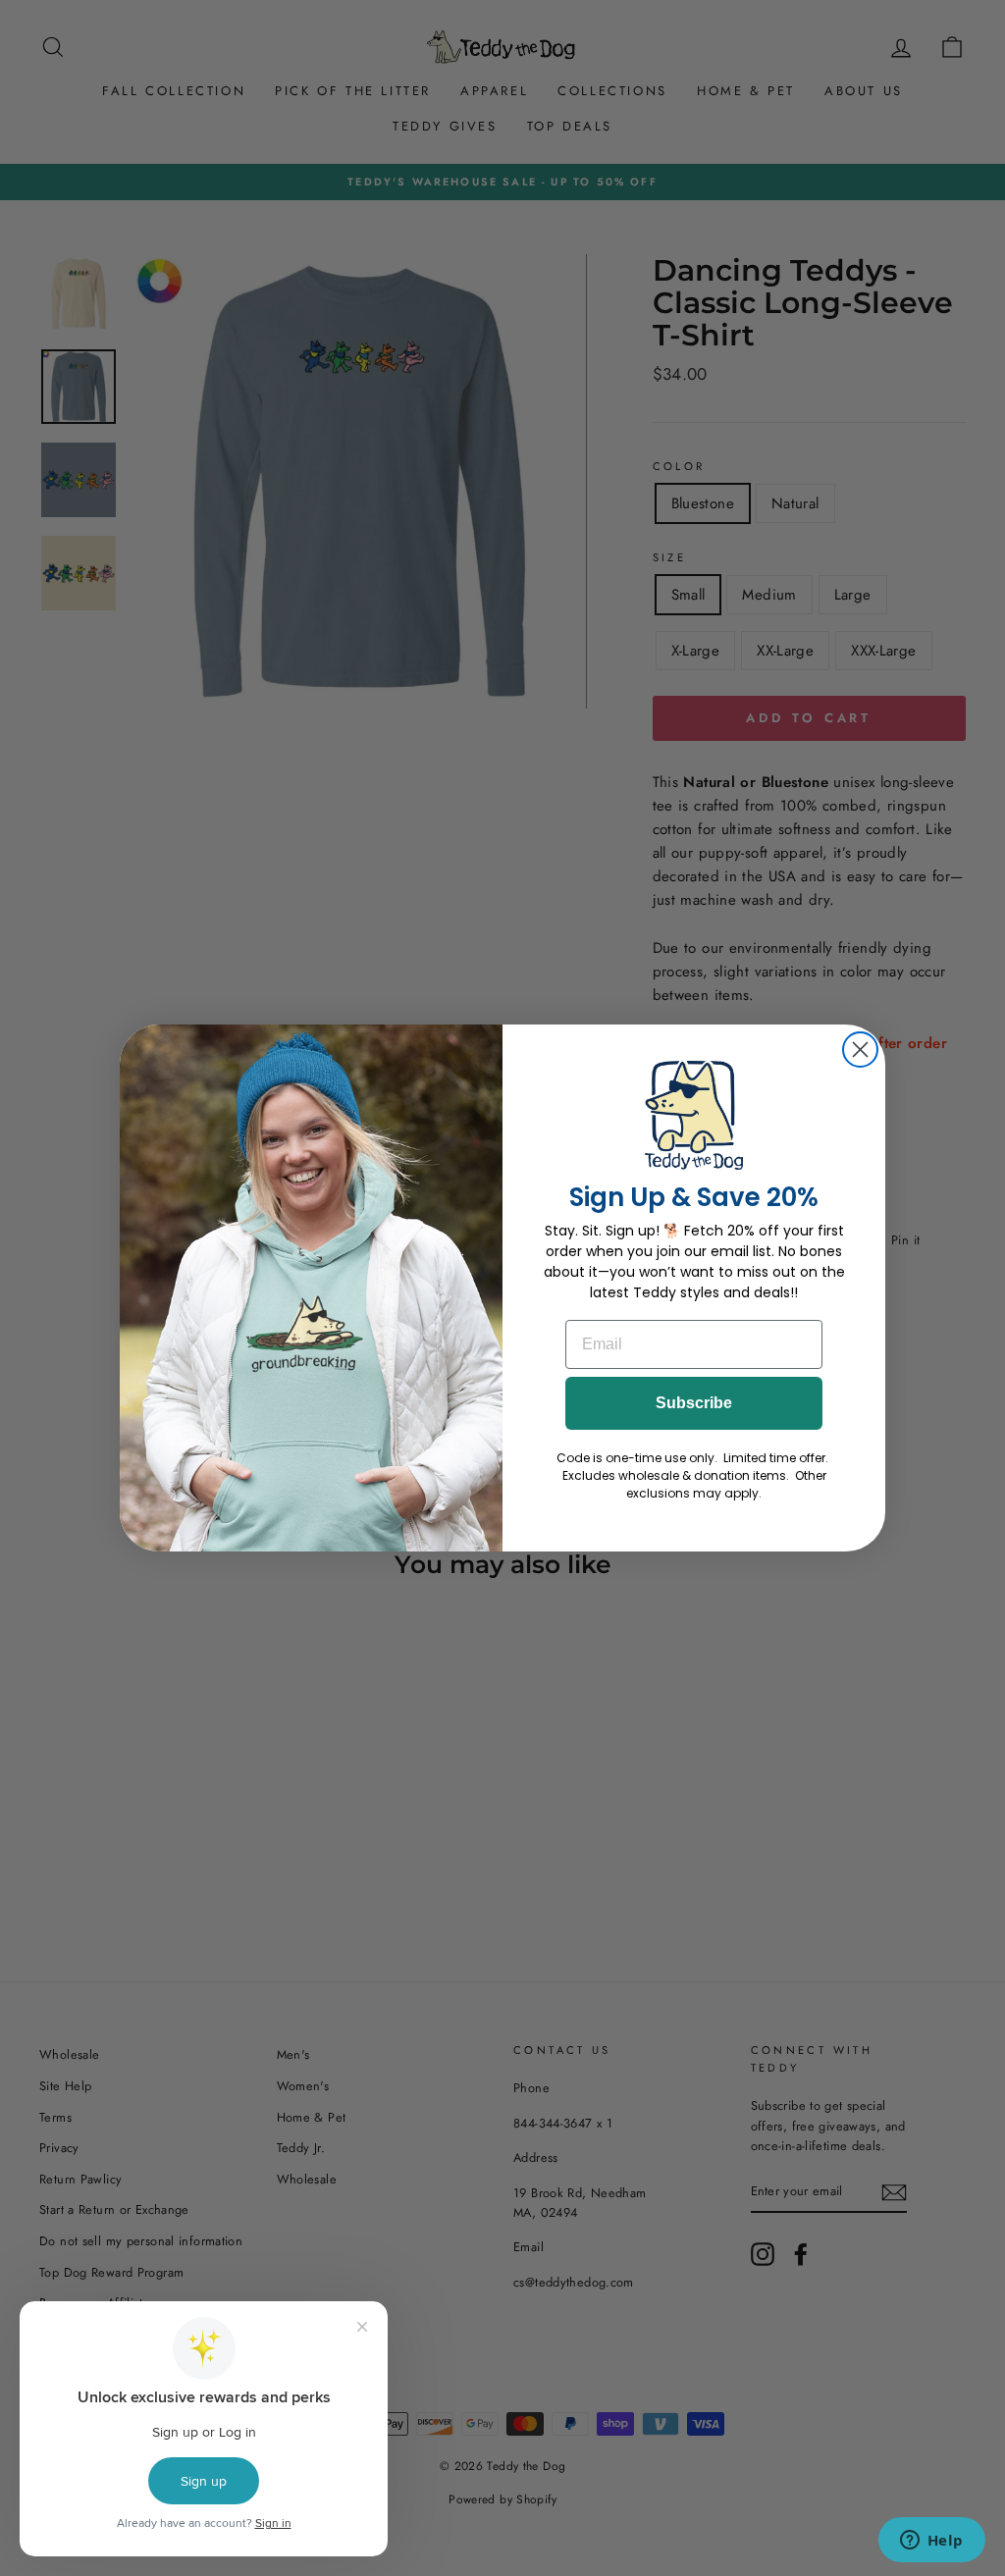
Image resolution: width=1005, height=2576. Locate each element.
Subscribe (694, 1403)
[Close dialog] (860, 1050)
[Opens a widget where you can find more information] (931, 2542)
